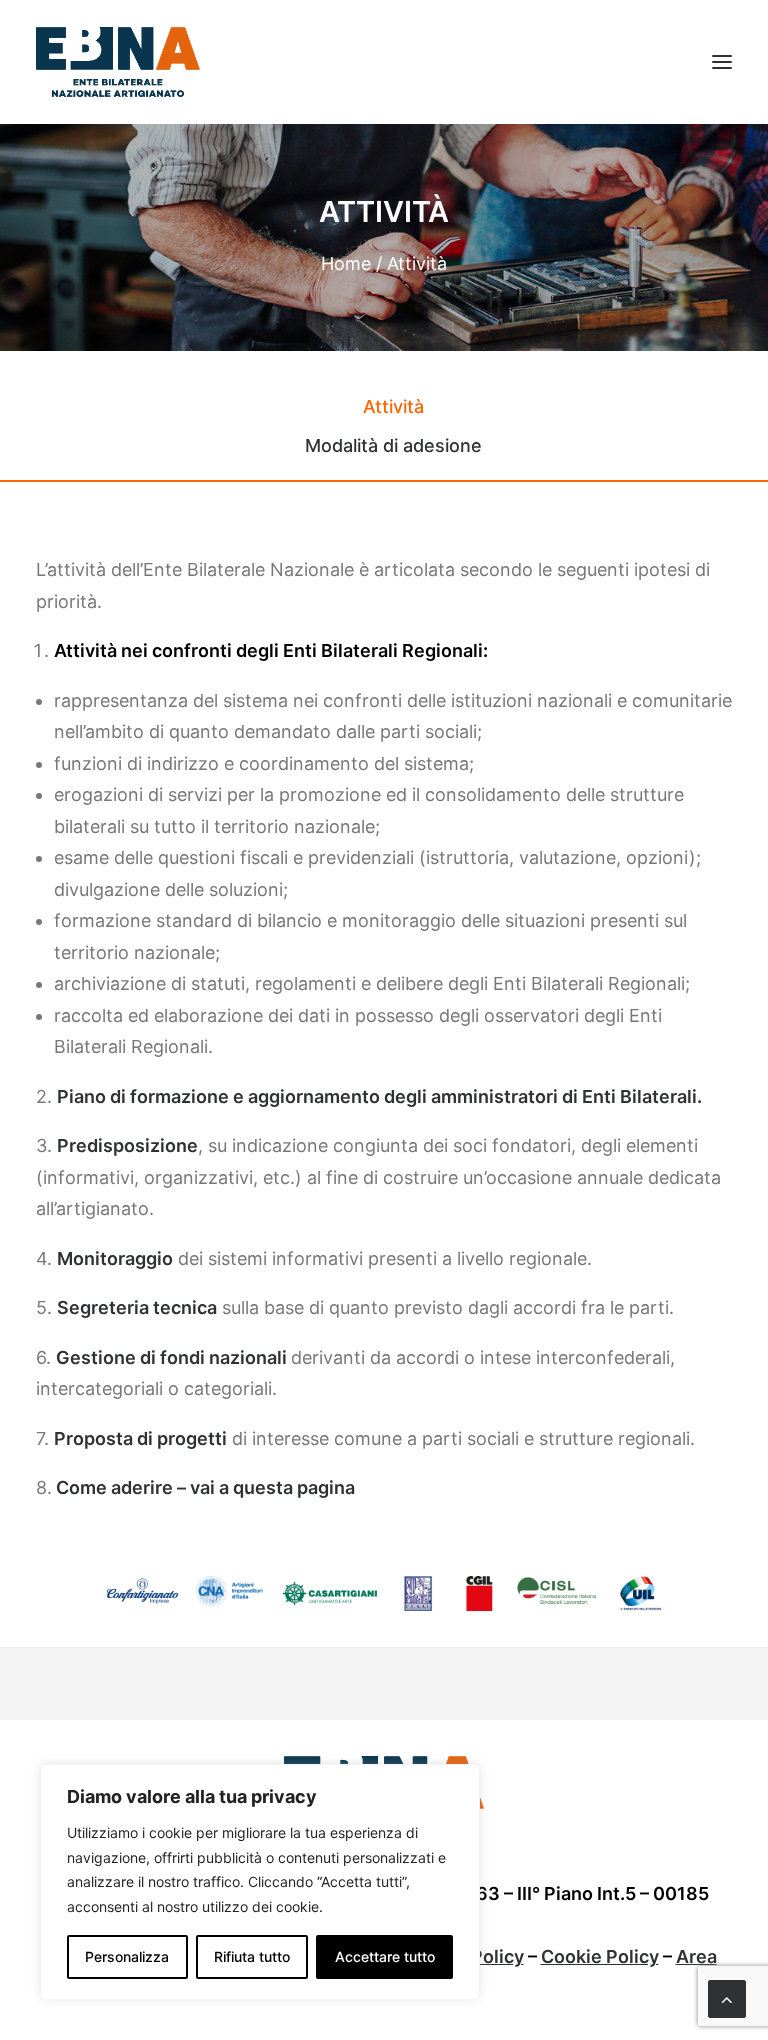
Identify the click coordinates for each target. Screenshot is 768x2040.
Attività (393, 406)
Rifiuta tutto (252, 1956)
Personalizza (127, 1956)
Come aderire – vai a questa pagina (205, 1487)
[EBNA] (118, 62)
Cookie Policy (600, 1956)
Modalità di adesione (393, 445)
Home (346, 263)
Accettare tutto (385, 1956)
